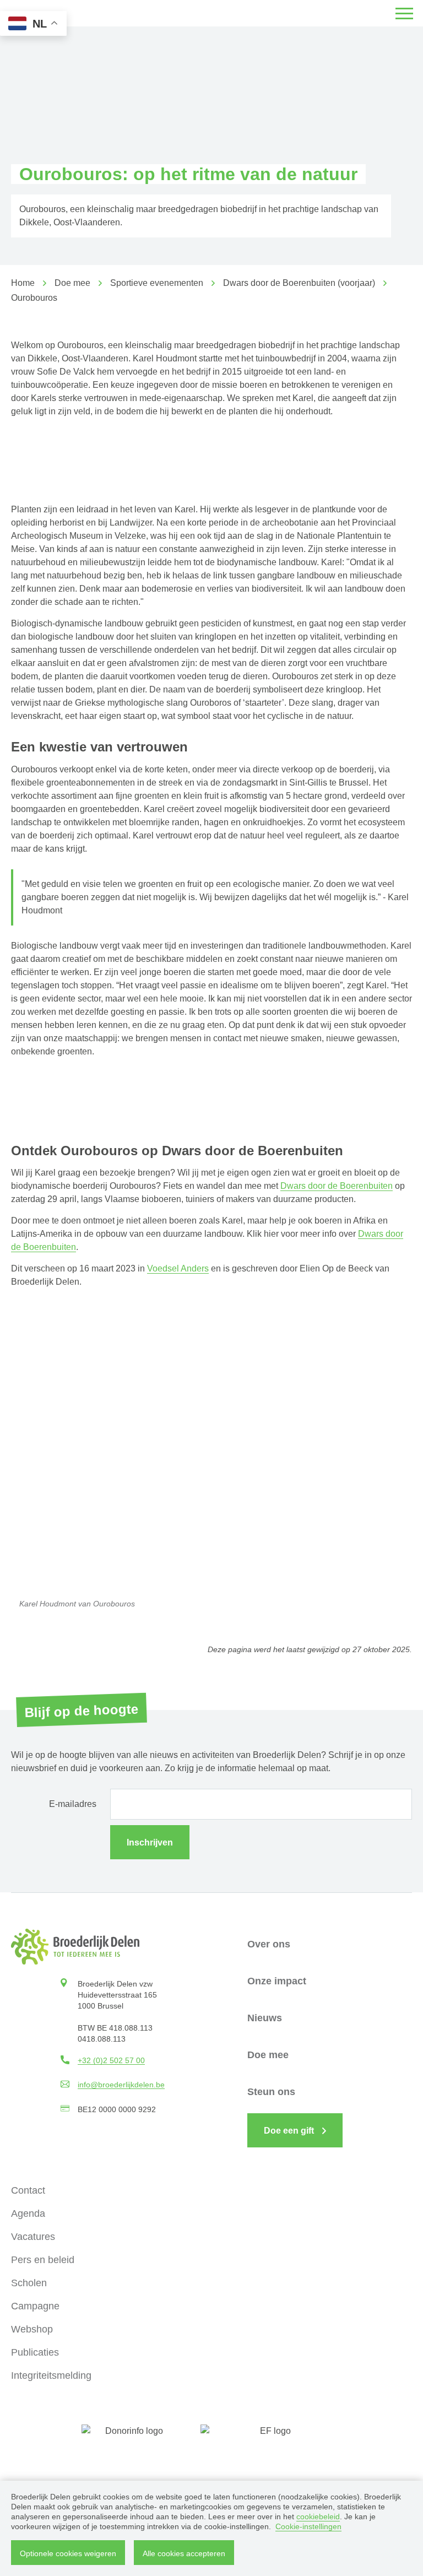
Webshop (32, 2329)
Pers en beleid (43, 2260)
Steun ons (271, 2092)
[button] (404, 13)
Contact (28, 2190)
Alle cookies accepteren (184, 2553)
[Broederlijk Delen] (75, 1947)
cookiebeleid (318, 2517)
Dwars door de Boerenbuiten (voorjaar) (299, 283)
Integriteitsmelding (51, 2375)
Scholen (29, 2283)
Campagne (35, 2306)
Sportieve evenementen (157, 283)
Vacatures (33, 2237)
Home (23, 283)
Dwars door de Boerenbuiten (337, 1186)
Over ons (269, 1944)
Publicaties (35, 2352)
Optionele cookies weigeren (68, 2553)
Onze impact (277, 1981)
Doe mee (72, 283)
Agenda (28, 2214)
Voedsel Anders (178, 1268)
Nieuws (265, 2018)
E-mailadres (73, 1804)
